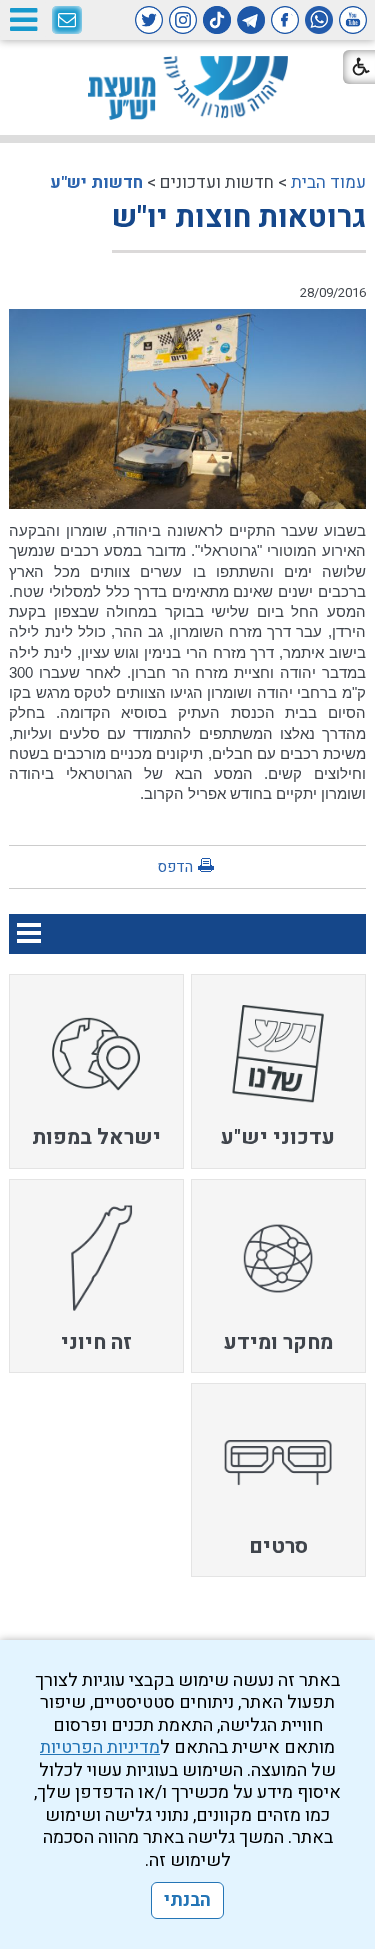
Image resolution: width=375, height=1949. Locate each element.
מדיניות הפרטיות (100, 1747)
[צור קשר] (67, 21)
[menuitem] (278, 1071)
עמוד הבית (328, 182)
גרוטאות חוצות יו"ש (239, 218)
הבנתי (187, 1900)
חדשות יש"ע (96, 182)
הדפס (175, 867)
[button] (23, 19)
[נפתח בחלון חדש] (353, 20)
